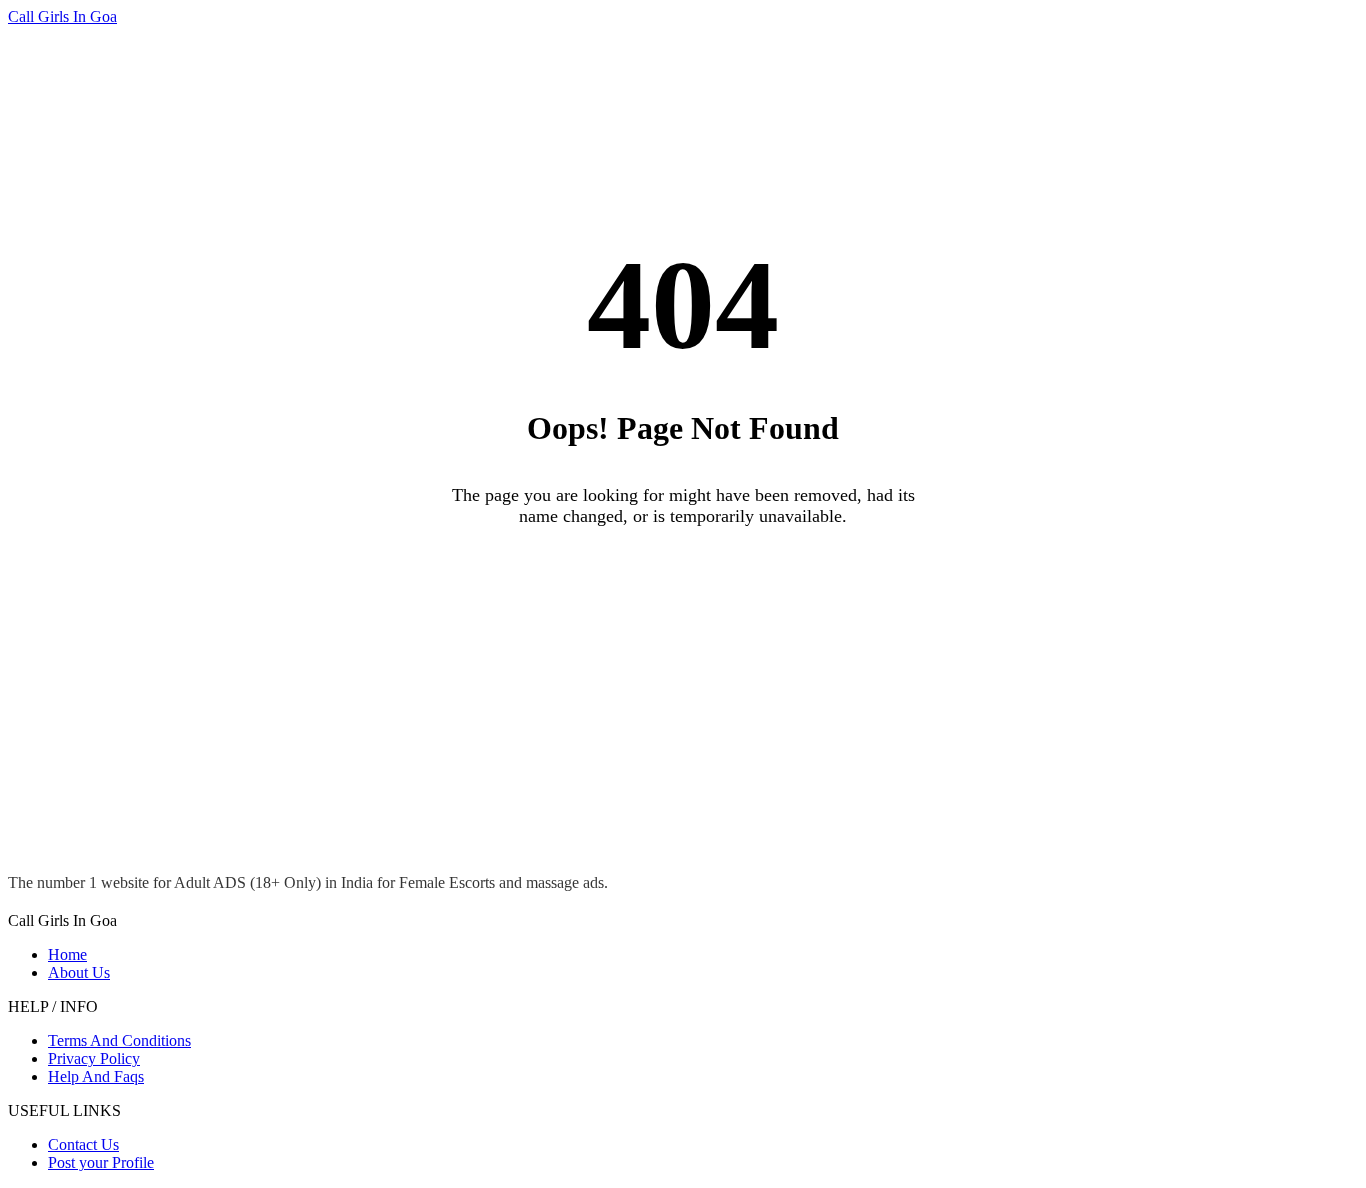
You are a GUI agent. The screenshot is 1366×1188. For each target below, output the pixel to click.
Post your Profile (101, 1162)
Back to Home (683, 580)
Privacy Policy (94, 1058)
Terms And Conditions (119, 1040)
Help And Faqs (96, 1076)
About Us (79, 972)
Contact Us (83, 1144)
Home (67, 954)
